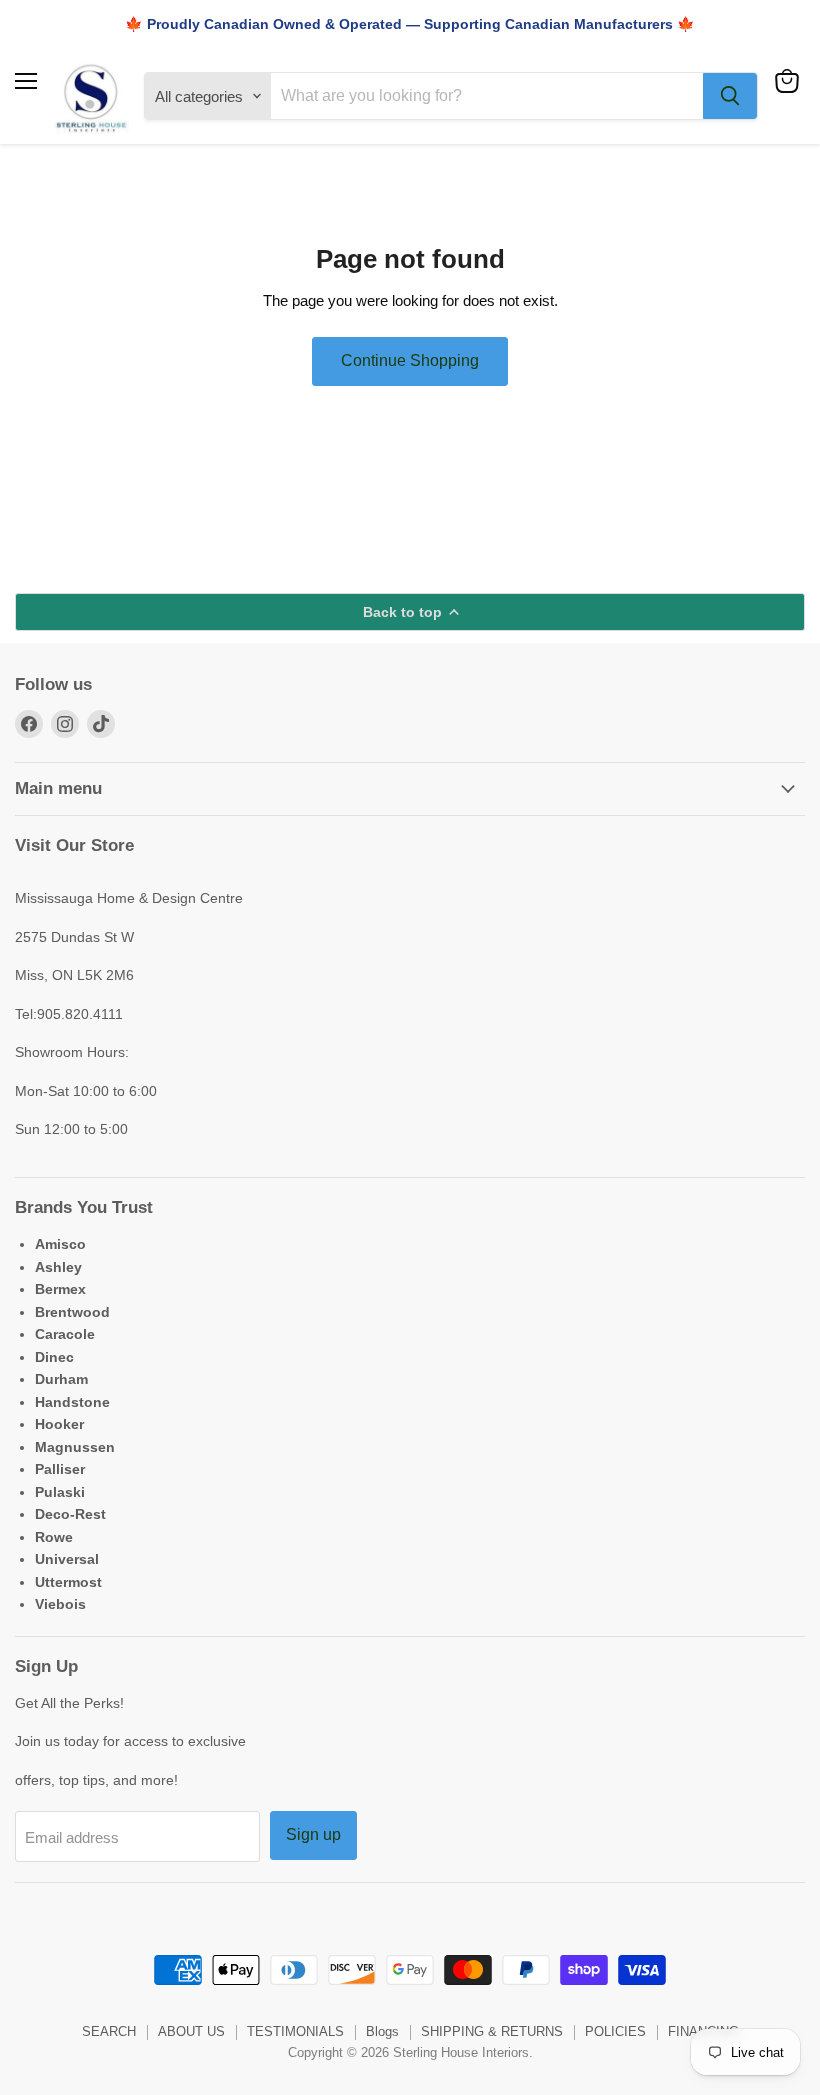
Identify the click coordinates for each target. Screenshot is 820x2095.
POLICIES (615, 2031)
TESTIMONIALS (295, 2031)
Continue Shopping (410, 360)
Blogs (382, 2031)
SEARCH (109, 2031)
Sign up (313, 1834)
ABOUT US (191, 2031)
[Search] (730, 96)
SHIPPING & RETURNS (492, 2031)
